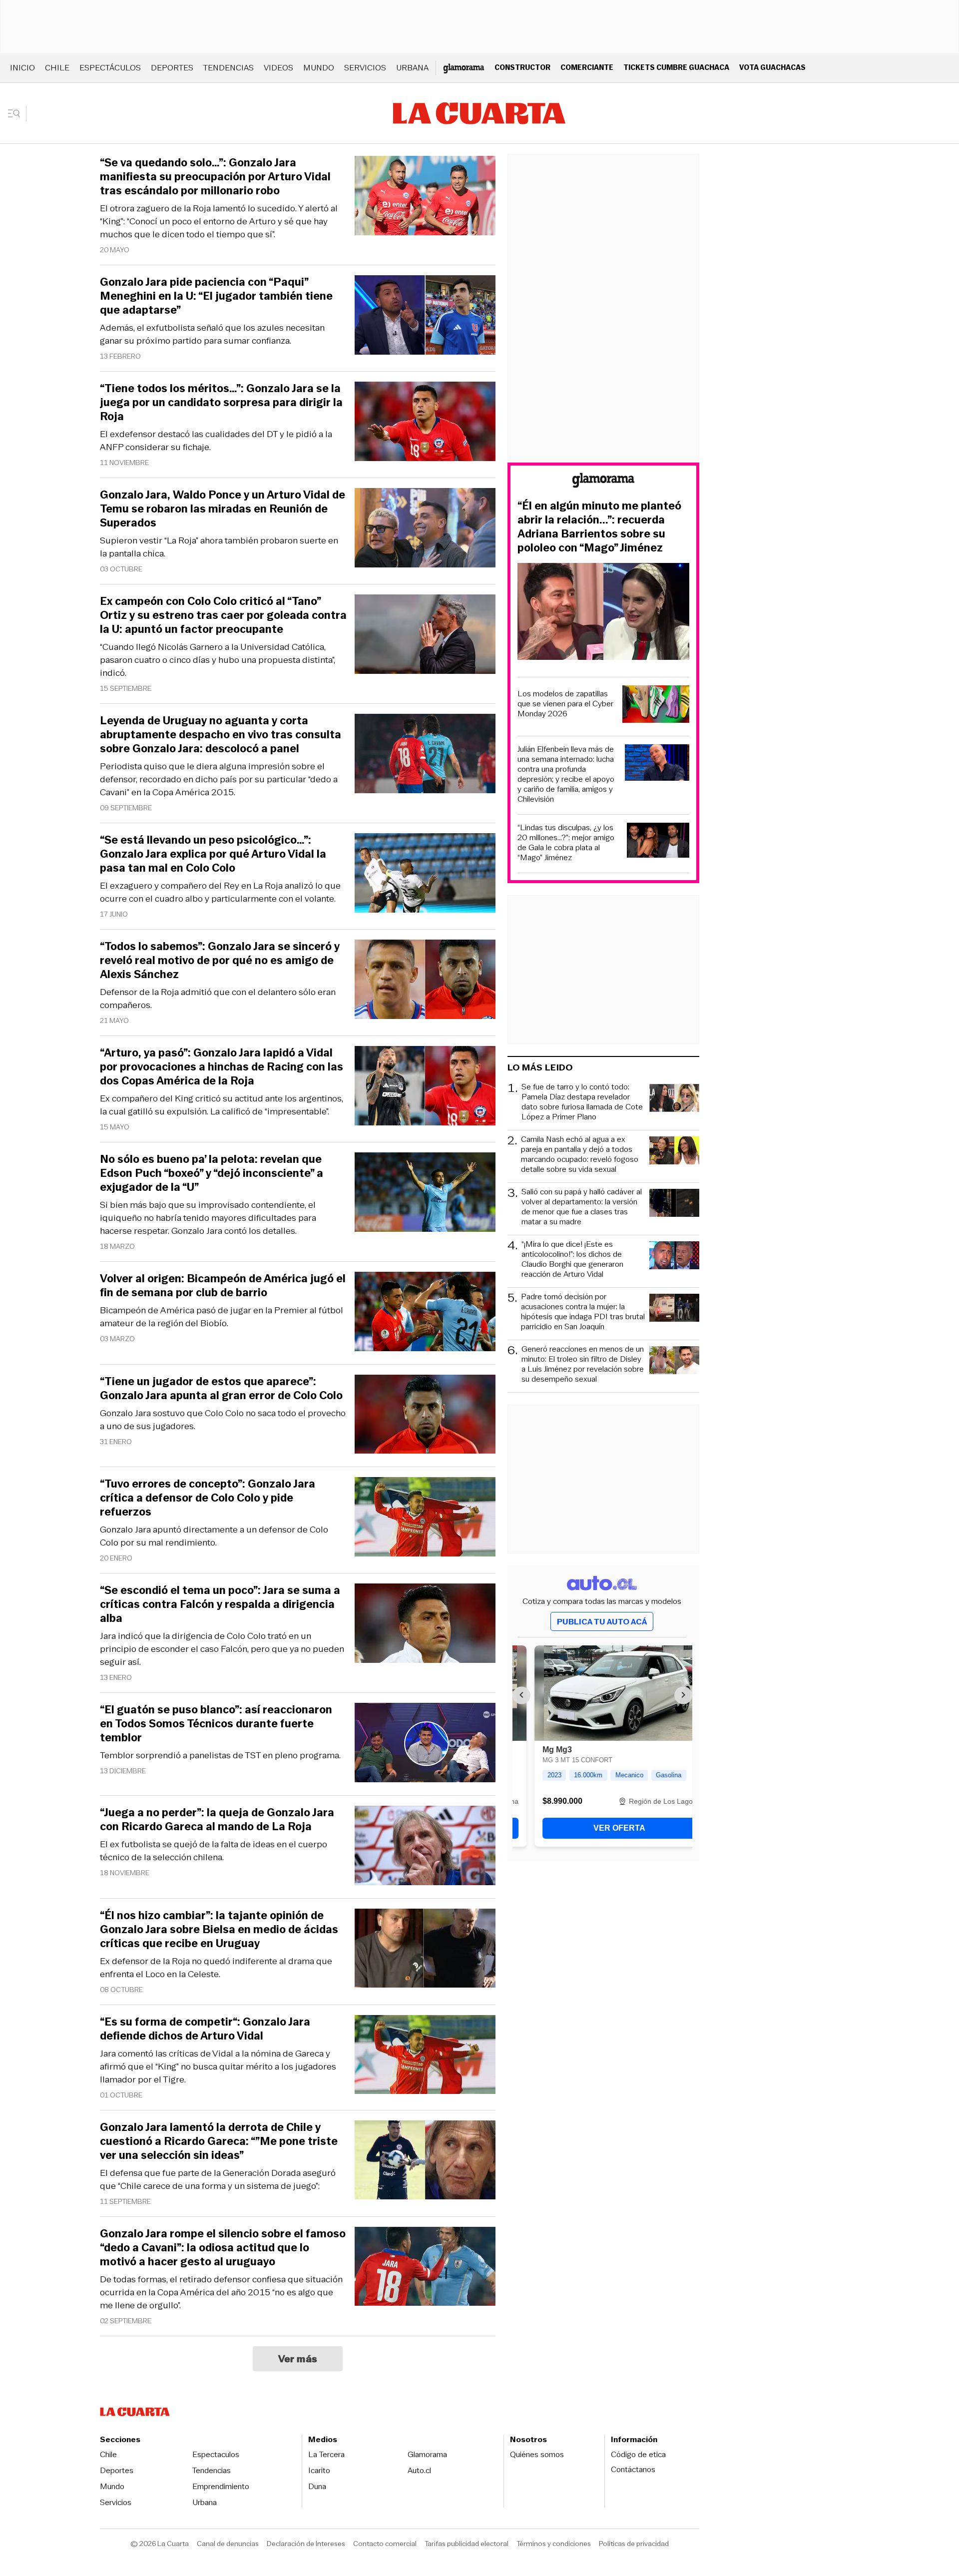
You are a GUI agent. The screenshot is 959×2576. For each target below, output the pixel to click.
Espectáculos (110, 68)
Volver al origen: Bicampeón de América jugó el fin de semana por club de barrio (223, 1286)
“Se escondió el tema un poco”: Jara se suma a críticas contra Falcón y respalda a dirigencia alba (220, 1604)
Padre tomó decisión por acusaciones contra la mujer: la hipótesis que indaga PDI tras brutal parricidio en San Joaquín (583, 1312)
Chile (57, 68)
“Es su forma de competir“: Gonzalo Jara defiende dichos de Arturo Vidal (205, 2029)
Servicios (365, 68)
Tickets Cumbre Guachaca (676, 67)
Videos (278, 68)
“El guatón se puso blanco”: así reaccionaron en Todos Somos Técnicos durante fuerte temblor (216, 1724)
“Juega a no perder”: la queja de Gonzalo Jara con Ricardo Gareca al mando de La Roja (217, 1820)
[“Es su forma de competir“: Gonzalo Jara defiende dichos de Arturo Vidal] (425, 2056)
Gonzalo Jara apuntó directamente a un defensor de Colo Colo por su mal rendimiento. (214, 1536)
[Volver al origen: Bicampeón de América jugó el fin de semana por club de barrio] (425, 1313)
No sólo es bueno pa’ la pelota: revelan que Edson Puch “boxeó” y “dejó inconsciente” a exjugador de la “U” (212, 1173)
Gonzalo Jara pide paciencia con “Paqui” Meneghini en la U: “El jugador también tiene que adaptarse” (216, 296)
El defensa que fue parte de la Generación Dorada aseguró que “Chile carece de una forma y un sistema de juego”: (218, 2179)
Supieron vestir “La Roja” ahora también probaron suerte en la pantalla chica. (219, 547)
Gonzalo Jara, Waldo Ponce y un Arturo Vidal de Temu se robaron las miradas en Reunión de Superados (223, 509)
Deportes (172, 68)
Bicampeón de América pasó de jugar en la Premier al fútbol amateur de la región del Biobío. (222, 1317)
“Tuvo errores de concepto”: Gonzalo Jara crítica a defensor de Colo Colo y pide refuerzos (208, 1498)
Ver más (298, 2359)
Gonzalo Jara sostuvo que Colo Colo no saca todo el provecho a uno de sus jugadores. (223, 1420)
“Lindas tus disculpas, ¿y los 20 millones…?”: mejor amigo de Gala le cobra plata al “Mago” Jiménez (566, 843)
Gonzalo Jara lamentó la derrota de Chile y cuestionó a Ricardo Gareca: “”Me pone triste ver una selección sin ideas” (219, 2141)
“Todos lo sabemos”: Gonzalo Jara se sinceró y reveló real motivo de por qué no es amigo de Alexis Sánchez (220, 961)
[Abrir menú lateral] (17, 113)
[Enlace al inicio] (603, 482)
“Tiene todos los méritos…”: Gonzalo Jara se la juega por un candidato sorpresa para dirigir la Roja (221, 403)
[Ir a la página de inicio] (479, 113)
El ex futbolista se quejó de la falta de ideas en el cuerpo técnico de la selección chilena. (214, 1851)
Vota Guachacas (772, 67)
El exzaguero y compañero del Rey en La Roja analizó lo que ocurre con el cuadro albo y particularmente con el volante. (220, 892)
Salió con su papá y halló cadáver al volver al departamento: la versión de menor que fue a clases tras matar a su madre (582, 1207)
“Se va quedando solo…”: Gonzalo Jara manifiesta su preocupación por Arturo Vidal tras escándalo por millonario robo (215, 177)
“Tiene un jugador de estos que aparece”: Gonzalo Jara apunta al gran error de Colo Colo (221, 1389)
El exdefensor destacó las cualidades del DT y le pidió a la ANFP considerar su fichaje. (216, 441)
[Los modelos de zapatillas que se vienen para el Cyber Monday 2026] (656, 706)
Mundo (319, 68)
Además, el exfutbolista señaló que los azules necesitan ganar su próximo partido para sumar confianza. (212, 334)
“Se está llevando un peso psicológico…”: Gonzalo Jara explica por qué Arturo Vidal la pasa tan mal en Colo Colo (213, 854)
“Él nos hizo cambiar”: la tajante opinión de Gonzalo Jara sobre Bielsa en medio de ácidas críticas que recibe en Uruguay (219, 1930)
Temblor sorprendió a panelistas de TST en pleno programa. (220, 1755)
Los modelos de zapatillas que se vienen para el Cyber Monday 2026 (565, 704)
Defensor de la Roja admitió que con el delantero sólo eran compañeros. (218, 999)
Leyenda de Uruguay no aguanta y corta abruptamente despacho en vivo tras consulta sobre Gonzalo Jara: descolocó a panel (221, 735)
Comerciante (587, 67)
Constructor (522, 67)
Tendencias (229, 68)
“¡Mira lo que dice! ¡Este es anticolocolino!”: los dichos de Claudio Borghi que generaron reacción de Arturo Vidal (572, 1259)
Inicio (22, 68)
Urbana (412, 68)
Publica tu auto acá (602, 1622)
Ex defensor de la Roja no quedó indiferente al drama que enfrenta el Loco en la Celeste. (216, 1968)
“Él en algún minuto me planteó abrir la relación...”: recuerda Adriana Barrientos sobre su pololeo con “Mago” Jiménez (599, 527)
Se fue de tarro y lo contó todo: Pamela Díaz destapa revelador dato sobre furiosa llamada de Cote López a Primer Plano (582, 1102)
